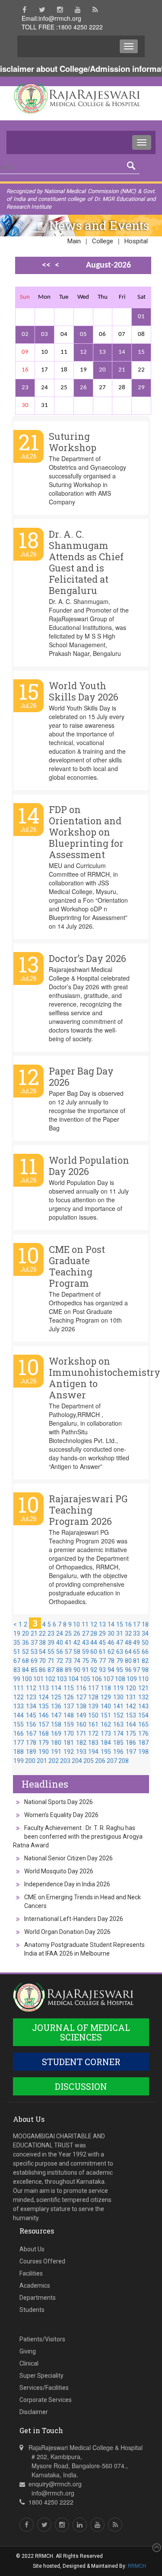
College (103, 241)
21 (122, 370)
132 (143, 1697)
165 (143, 1724)
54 (42, 1652)
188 (19, 1752)
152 (118, 1715)
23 (25, 388)
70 (42, 1661)
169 (56, 1733)
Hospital (136, 241)
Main (74, 241)
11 (85, 1624)
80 (128, 1661)
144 (19, 1715)
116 (81, 1688)
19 (17, 1633)
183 (93, 1743)
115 (69, 1688)
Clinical (29, 2363)
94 (111, 1670)
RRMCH (137, 2566)
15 (141, 352)
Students (32, 2310)
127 (81, 1697)
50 (145, 1643)
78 (111, 1661)
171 (81, 1733)
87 (51, 1670)
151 (106, 1715)
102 (50, 1679)
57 (68, 1652)
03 (44, 334)
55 (51, 1652)
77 (102, 1661)
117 (93, 1688)
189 (31, 1752)
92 (94, 1670)
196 (118, 1752)
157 (44, 1724)
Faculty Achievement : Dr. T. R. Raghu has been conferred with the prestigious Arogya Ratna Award (78, 1837)
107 (108, 1679)
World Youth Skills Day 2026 (84, 691)
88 (60, 1670)
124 (44, 1697)
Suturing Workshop (73, 442)
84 (25, 1670)
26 (83, 388)
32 (128, 1633)
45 (102, 1643)
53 (34, 1652)
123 (31, 1697)
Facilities (31, 2273)
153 (131, 1715)
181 (69, 1743)
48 (128, 1643)
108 (120, 1679)
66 (145, 1652)
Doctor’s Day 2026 (87, 958)
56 (60, 1652)
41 (68, 1643)
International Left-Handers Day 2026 (74, 1919)
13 (102, 352)
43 (86, 1643)
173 (106, 1733)
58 (77, 1652)
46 (111, 1643)
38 (42, 1643)
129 (106, 1697)
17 (137, 1624)
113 (44, 1688)
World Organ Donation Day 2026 (67, 1932)
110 (143, 1679)
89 (68, 1670)
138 (81, 1706)
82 (145, 1661)
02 (25, 334)
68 (25, 1661)
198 (143, 1752)
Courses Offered (42, 2261)
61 (102, 1652)
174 (118, 1733)
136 (56, 1706)
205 (89, 1761)
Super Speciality (41, 2376)
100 (27, 1679)
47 (120, 1643)
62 (111, 1652)
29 (141, 388)
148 (69, 1715)
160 (81, 1724)
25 (68, 1633)
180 (56, 1743)
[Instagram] (60, 10)
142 (131, 1706)
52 (25, 1652)
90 (77, 1670)
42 (77, 1643)
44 (94, 1643)
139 (93, 1706)
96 (128, 1670)
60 (94, 1652)
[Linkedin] (80, 2525)
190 (44, 1752)
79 (120, 1661)
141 (118, 1706)
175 (131, 1733)
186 (131, 1743)
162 (106, 1724)
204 (77, 1761)
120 (131, 1688)
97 (137, 1670)
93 (102, 1670)
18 (145, 1624)
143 (143, 1706)
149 (81, 1715)
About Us (32, 2249)
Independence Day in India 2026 (67, 1884)
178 (31, 1743)
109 (132, 1679)
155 (19, 1724)
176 (143, 1733)
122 (19, 1697)
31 (120, 1633)
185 (118, 1743)
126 (69, 1697)
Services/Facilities (44, 2388)
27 (86, 1633)
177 (19, 1743)
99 (17, 1679)
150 (93, 1715)
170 (69, 1733)
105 (85, 1679)
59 (86, 1652)
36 (25, 1643)
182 (81, 1743)
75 (86, 1661)
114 (56, 1688)
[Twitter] (42, 10)
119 (118, 1688)
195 (106, 1752)
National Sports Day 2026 (59, 1802)
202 (54, 1761)
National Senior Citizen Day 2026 (68, 1858)
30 (111, 1633)
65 (137, 1652)
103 (62, 1679)
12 (83, 352)
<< (46, 265)
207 (112, 1761)
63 (120, 1652)
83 (17, 1670)
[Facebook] (24, 10)
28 (94, 1633)
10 (76, 1624)
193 (81, 1752)
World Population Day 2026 (89, 1166)
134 (31, 1706)
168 (44, 1733)
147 (56, 1715)
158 (56, 1724)
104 (73, 1679)
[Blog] (95, 10)
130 (118, 1697)
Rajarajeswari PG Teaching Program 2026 (88, 1510)
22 (42, 1633)
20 (102, 370)
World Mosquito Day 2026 (59, 1871)
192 (69, 1752)
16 (128, 1624)
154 (143, 1715)
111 (19, 1688)
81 (137, 1661)
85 (34, 1670)
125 (56, 1697)
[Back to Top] (156, 2548)
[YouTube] (78, 10)
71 (51, 1661)
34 (145, 1633)
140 (106, 1706)
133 (19, 1706)
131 (131, 1697)
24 (60, 1633)
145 (31, 1715)
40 (60, 1643)
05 (83, 334)
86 (42, 1670)
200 (30, 1761)
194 (93, 1752)
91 (86, 1670)
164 (131, 1724)
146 (44, 1715)
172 (93, 1733)
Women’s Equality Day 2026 (61, 1815)
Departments (38, 2298)
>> (55, 281)
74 (77, 1661)
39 (51, 1643)
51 (17, 1652)
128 (93, 1697)
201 (42, 1761)
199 (19, 1761)
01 (141, 317)
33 (137, 1633)
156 (31, 1724)
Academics (35, 2285)
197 (131, 1752)
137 (69, 1706)
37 (34, 1643)
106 (97, 1679)
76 (94, 1661)
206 (100, 1761)
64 (128, 1652)
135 (44, 1706)
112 (31, 1688)
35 (17, 1643)
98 (145, 1670)
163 (118, 1724)
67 (17, 1661)
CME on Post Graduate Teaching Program (77, 1266)
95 (120, 1670)
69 (34, 1661)
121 (143, 1688)
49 (137, 1643)
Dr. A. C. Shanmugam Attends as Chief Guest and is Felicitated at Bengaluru (86, 562)
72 (60, 1661)
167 (31, 1733)
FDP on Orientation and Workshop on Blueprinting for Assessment (86, 832)
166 (19, 1733)
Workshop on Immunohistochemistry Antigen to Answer (105, 1378)
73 (68, 1661)
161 (93, 1724)
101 (38, 1679)
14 (122, 352)
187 (143, 1743)
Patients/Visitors (42, 2339)
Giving (28, 2351)
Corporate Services (46, 2400)
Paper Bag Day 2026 (81, 1077)
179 (44, 1743)
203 (65, 1761)
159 (69, 1724)
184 (106, 1743)
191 (56, 1752)
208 (124, 1761)
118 (106, 1688)
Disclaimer (34, 2412)
